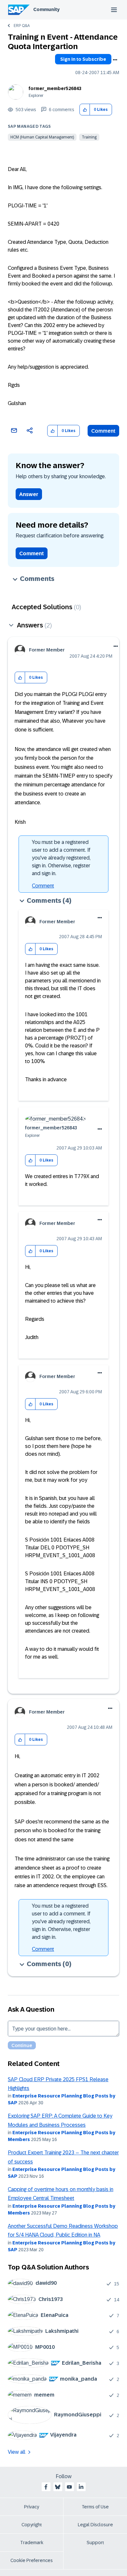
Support (95, 2543)
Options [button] (115, 60)
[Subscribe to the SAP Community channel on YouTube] (69, 2487)
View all (17, 2452)
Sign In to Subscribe (83, 59)
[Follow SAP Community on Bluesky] (58, 2487)
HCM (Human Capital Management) (42, 137)
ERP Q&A (22, 26)
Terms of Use (95, 2507)
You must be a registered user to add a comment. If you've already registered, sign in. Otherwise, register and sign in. (61, 858)
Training (89, 137)
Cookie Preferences (32, 2560)
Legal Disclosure (95, 2525)
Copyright (32, 2525)
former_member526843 (55, 88)
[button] (85, 110)
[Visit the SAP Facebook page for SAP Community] (46, 2487)
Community (46, 9)
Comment (103, 431)
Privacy (32, 2507)
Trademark (32, 2543)
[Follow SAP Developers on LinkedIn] (81, 2487)
